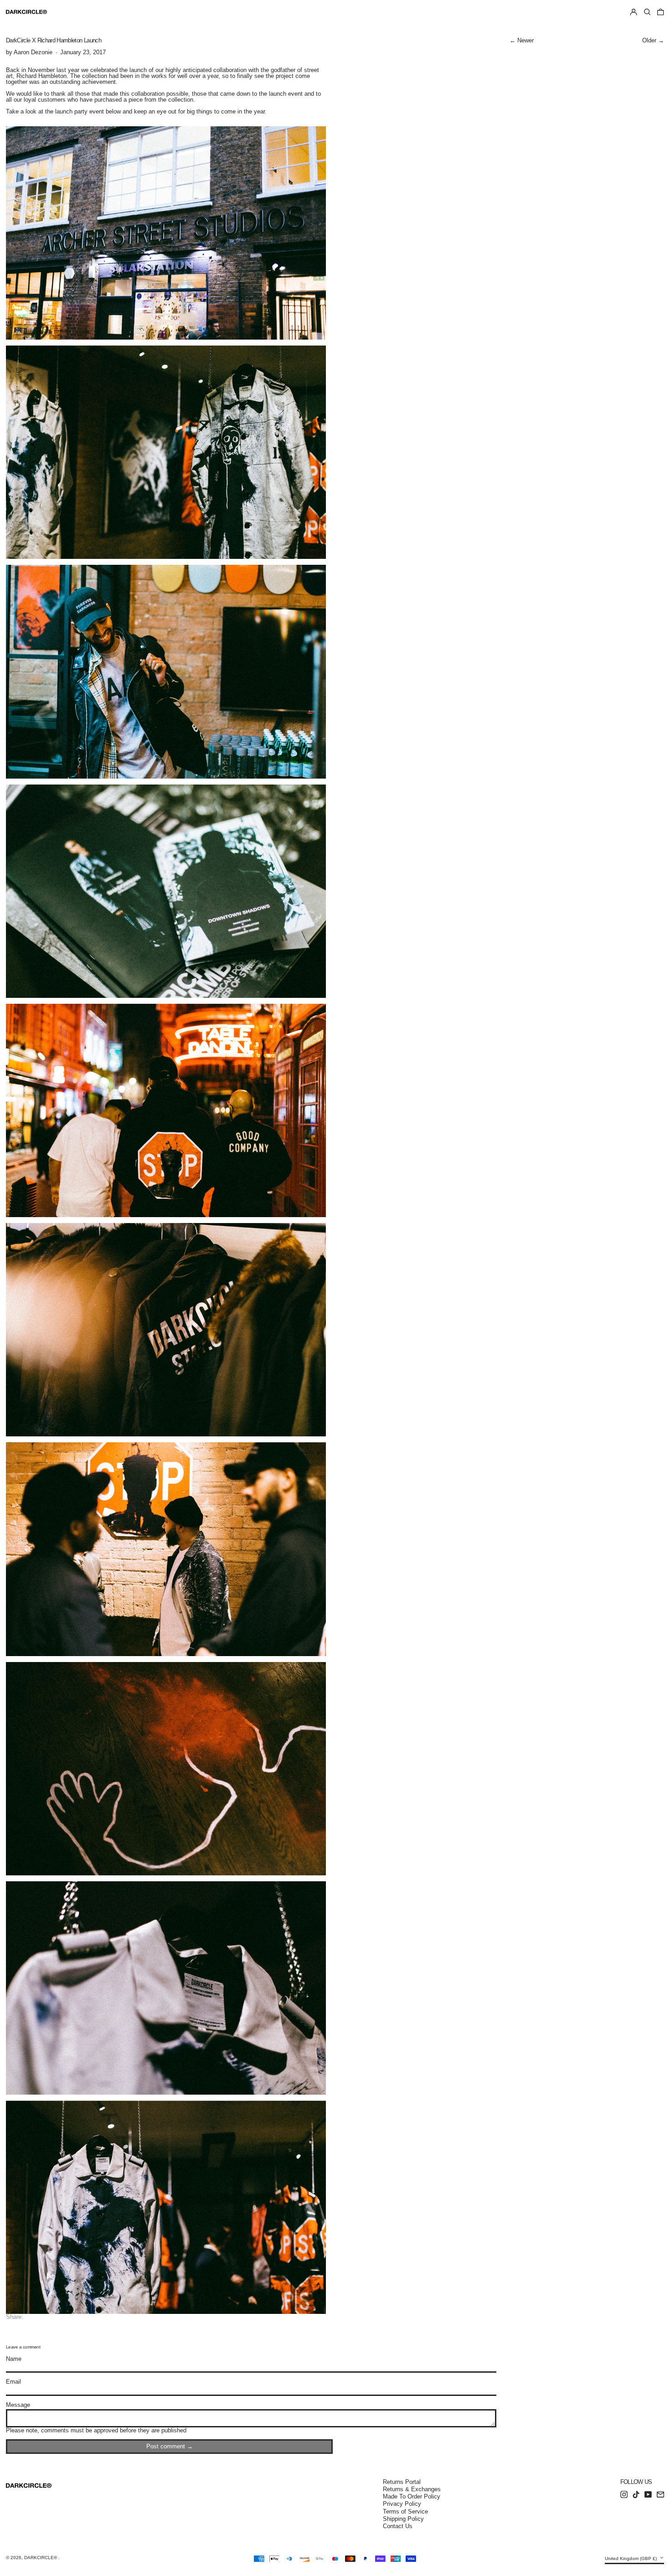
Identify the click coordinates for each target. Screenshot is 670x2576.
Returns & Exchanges (412, 2489)
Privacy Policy (402, 2504)
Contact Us (398, 2526)
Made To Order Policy (412, 2496)
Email (13, 2382)
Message (18, 2405)
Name (14, 2359)
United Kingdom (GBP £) (631, 2558)
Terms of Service (405, 2511)
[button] (647, 12)
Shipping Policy (403, 2519)
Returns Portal (402, 2482)
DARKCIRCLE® (41, 2558)
